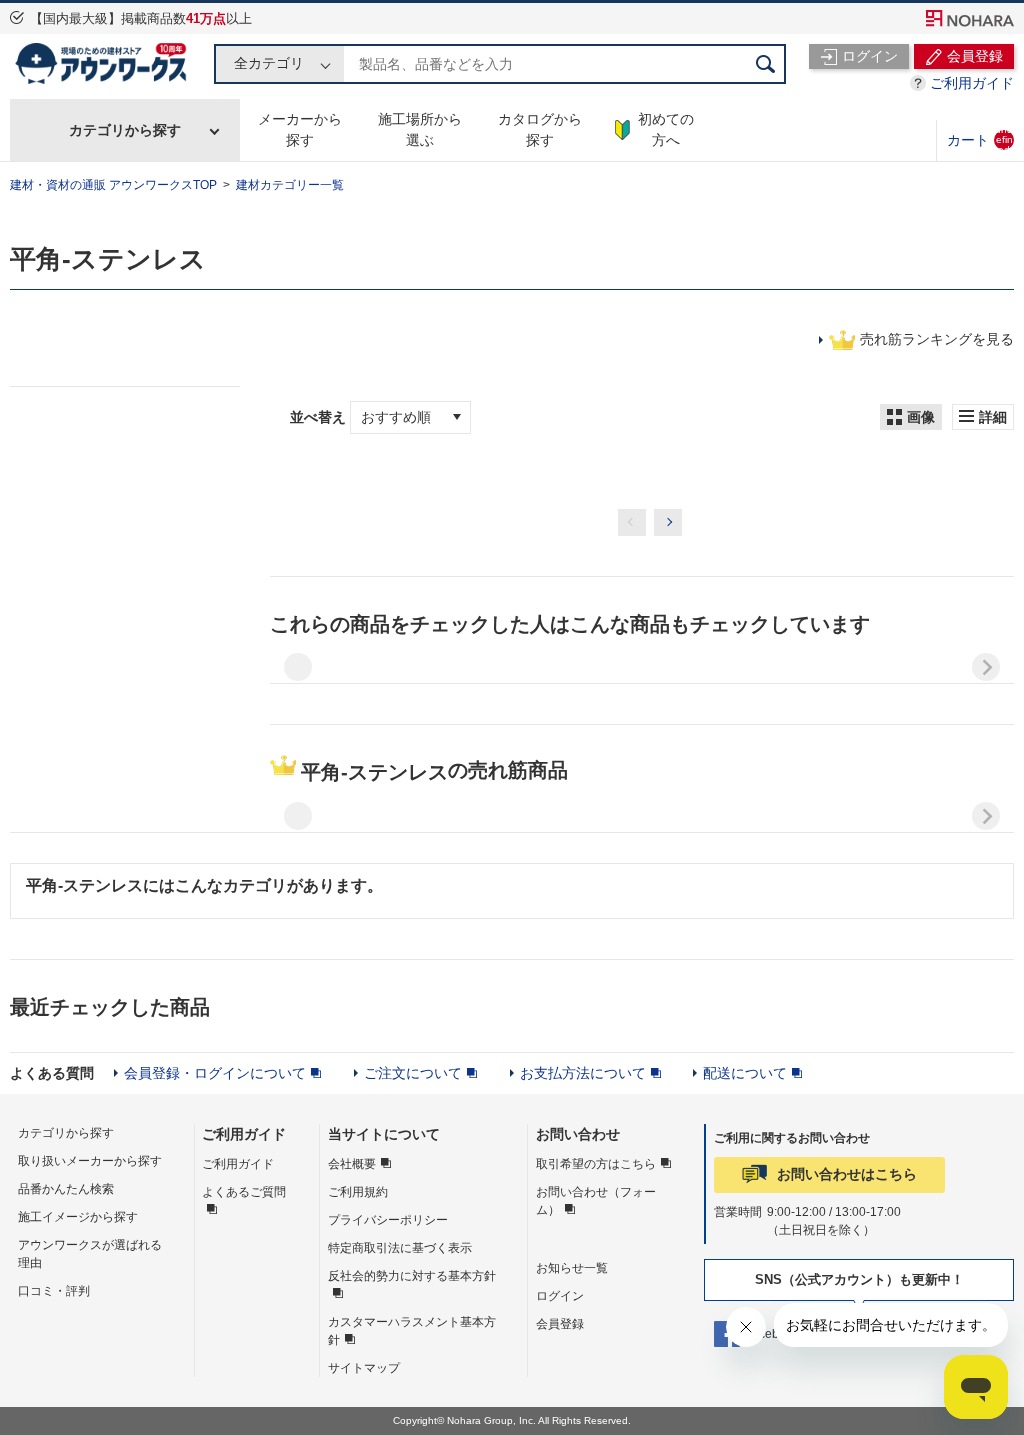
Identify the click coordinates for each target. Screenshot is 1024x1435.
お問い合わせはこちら (847, 1174)
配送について (745, 1073)
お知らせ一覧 (572, 1268)
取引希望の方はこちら (596, 1164)
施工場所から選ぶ (420, 129)
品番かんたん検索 (66, 1189)
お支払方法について (583, 1073)
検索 (766, 64)
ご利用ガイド (972, 83)
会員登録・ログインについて (215, 1073)
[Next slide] (986, 667)
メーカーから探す (300, 129)
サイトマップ (364, 1368)
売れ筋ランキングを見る (937, 339)
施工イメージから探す (78, 1217)
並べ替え (320, 417)
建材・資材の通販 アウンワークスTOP (113, 185)
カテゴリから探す (125, 130)
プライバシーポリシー (388, 1220)
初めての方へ (666, 129)
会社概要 (352, 1164)
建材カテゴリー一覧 (290, 185)
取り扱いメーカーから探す (90, 1161)
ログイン (560, 1296)
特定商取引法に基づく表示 (400, 1248)
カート (980, 139)
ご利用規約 (358, 1192)
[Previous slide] (298, 667)
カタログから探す (540, 129)
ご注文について (413, 1073)
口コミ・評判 (54, 1291)
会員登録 (560, 1324)
